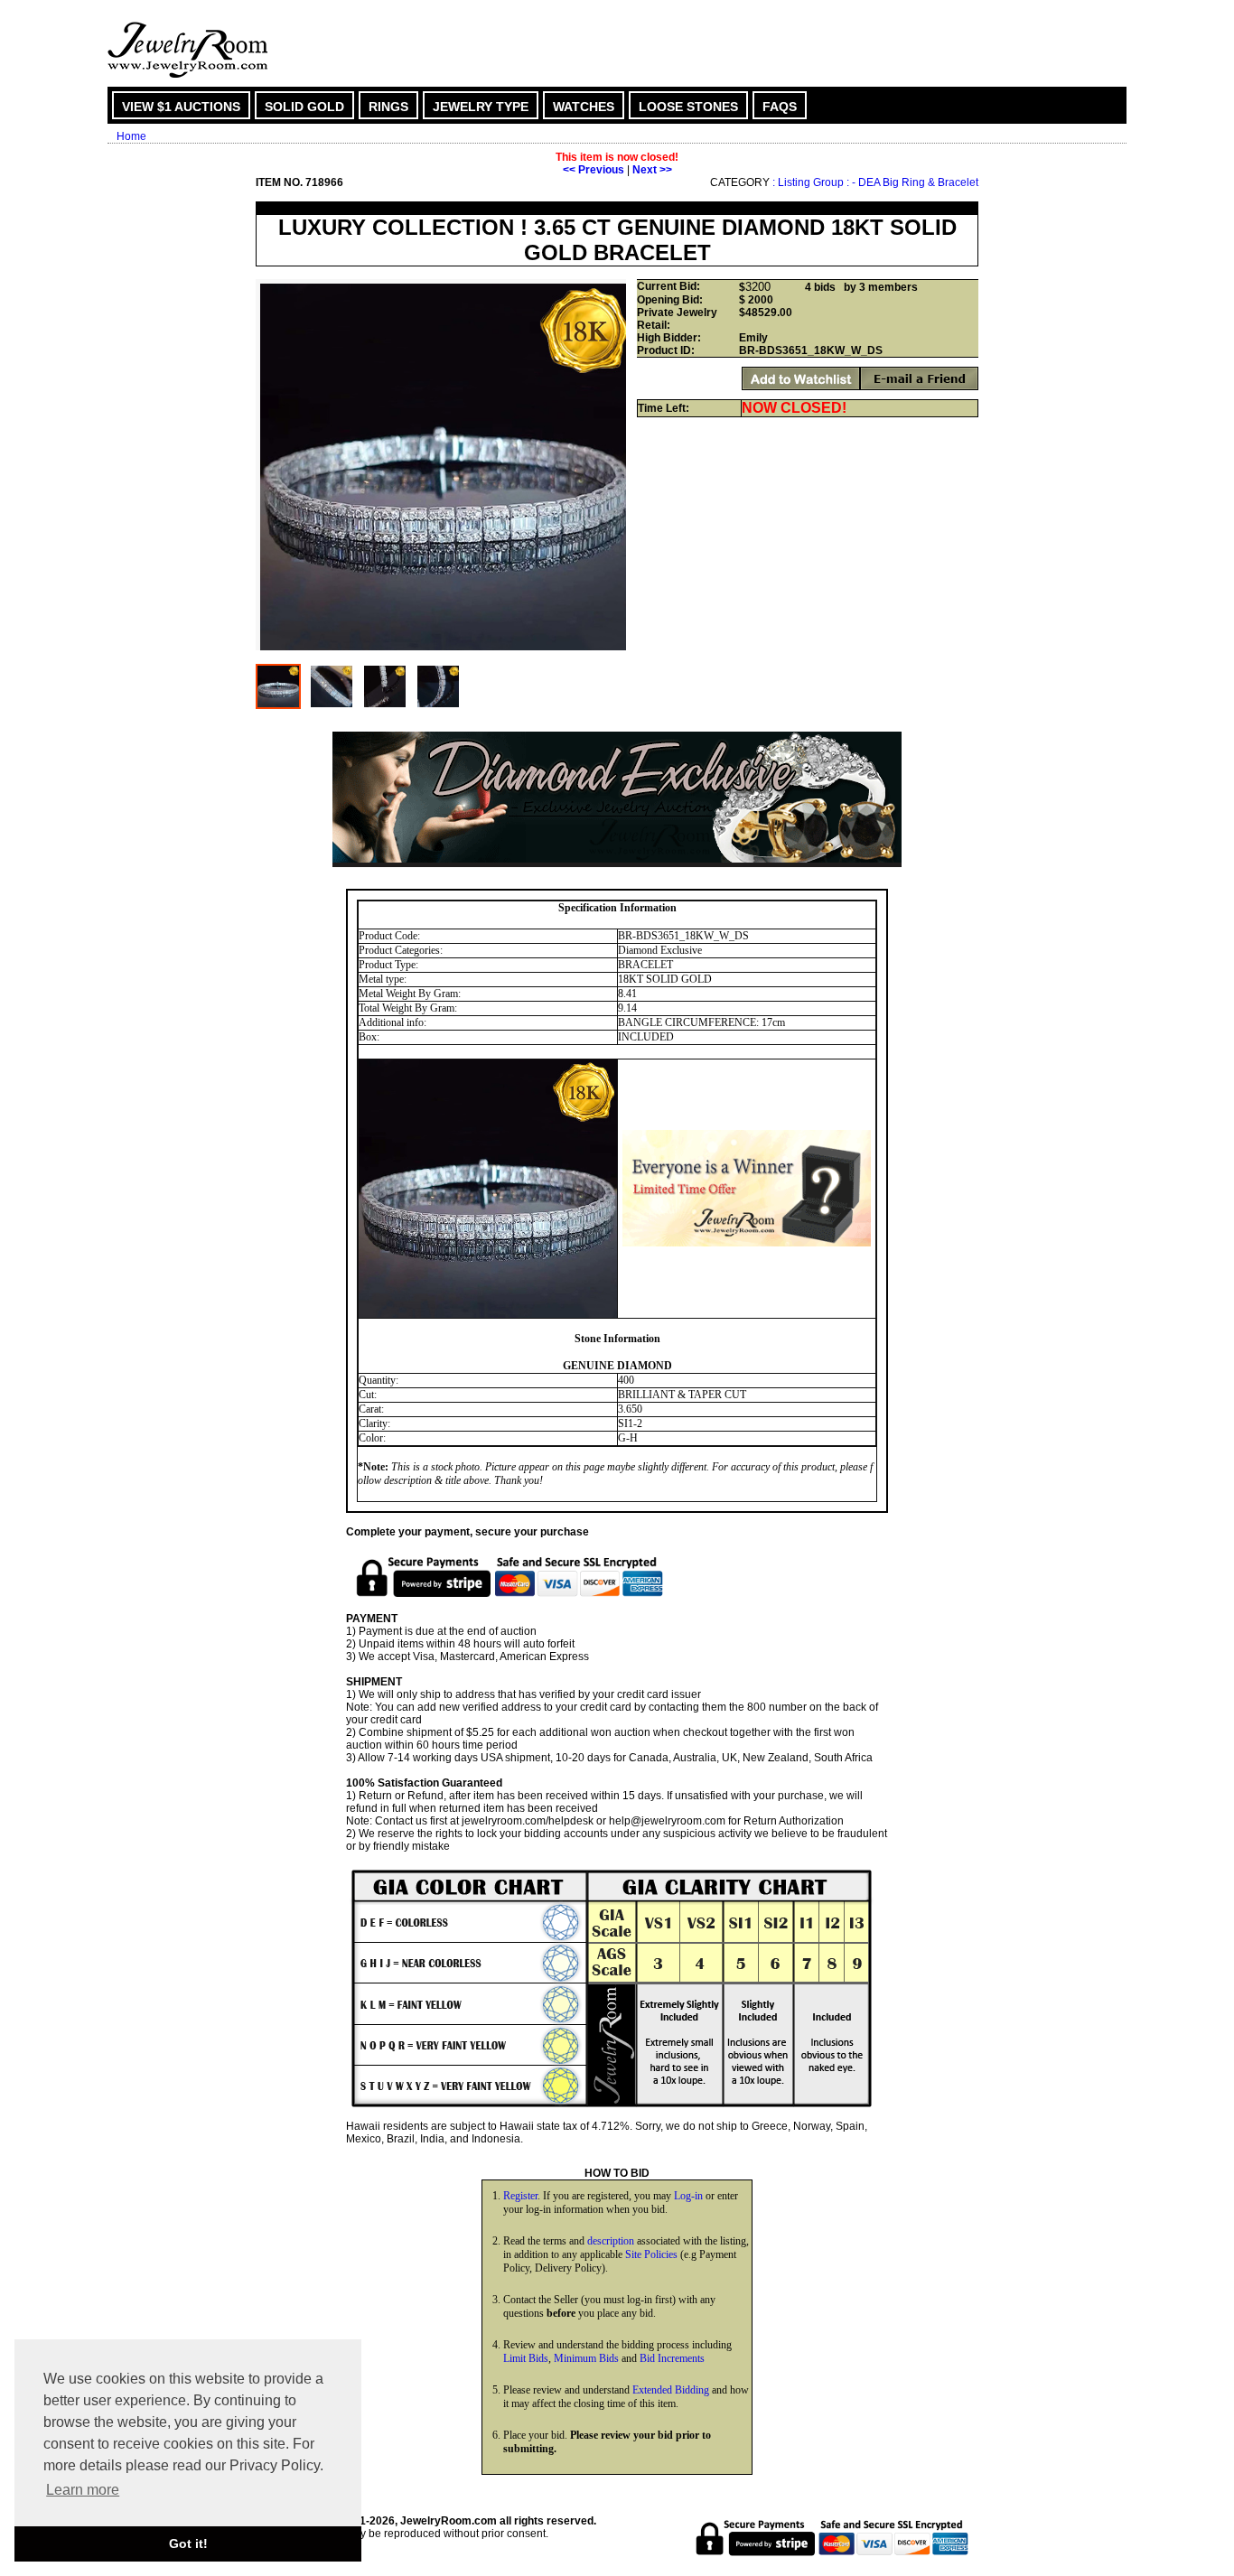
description (611, 2241)
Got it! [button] (188, 2543)
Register (520, 2196)
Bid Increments (672, 2358)
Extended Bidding (671, 2390)
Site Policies (651, 2254)
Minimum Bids (586, 2358)
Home (131, 136)
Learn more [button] (83, 2490)
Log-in (688, 2196)
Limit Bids (526, 2358)
